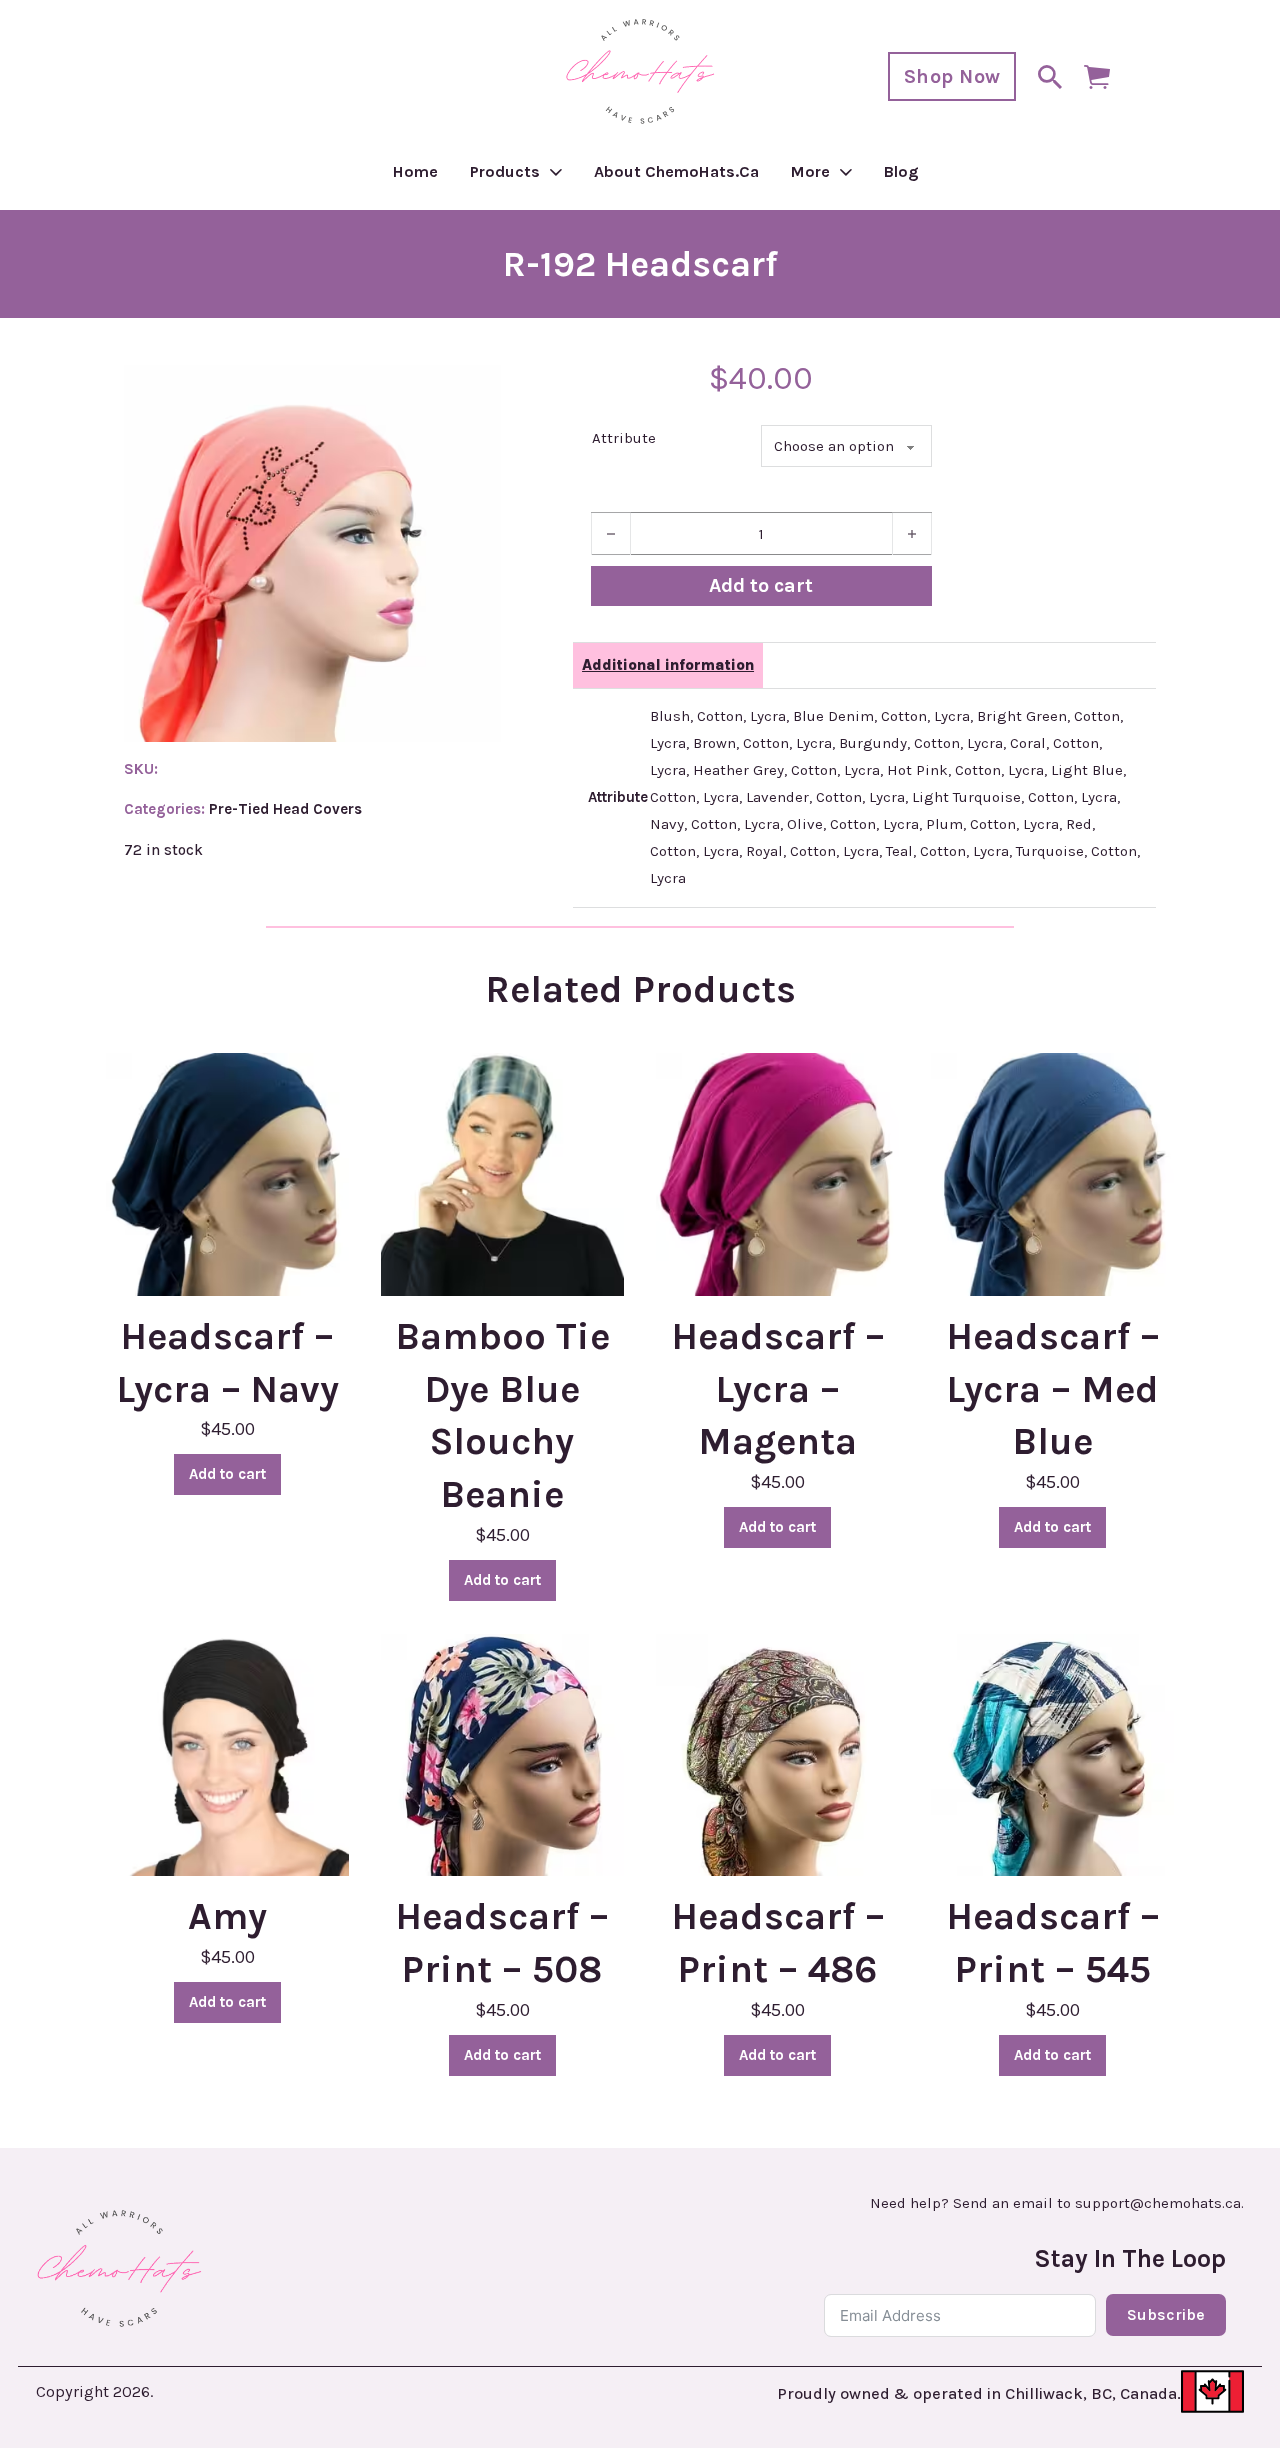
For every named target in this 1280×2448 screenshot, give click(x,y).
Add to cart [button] (227, 1474)
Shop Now (952, 76)
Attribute (624, 438)
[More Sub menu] (846, 172)
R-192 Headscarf (640, 264)
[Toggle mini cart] (1097, 77)
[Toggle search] (1050, 77)
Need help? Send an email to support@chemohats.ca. (1057, 2203)
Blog (901, 171)
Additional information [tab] (668, 665)
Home (415, 171)
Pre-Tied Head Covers (285, 809)
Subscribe (1166, 2314)
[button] (474, 392)
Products (505, 171)
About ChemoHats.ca (676, 171)
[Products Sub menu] (556, 172)
